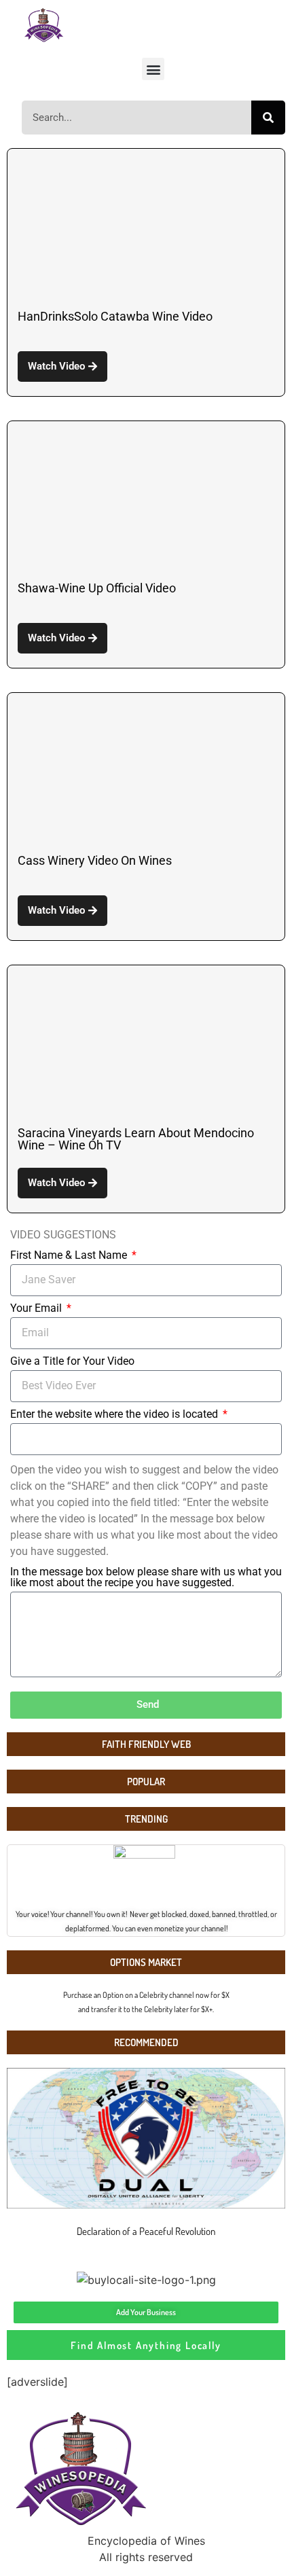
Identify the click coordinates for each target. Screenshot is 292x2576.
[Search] (268, 118)
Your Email (37, 1309)
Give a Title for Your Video (72, 1362)
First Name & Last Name (70, 1256)
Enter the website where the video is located (115, 1415)
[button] (153, 69)
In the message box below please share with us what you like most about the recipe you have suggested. (146, 1578)
